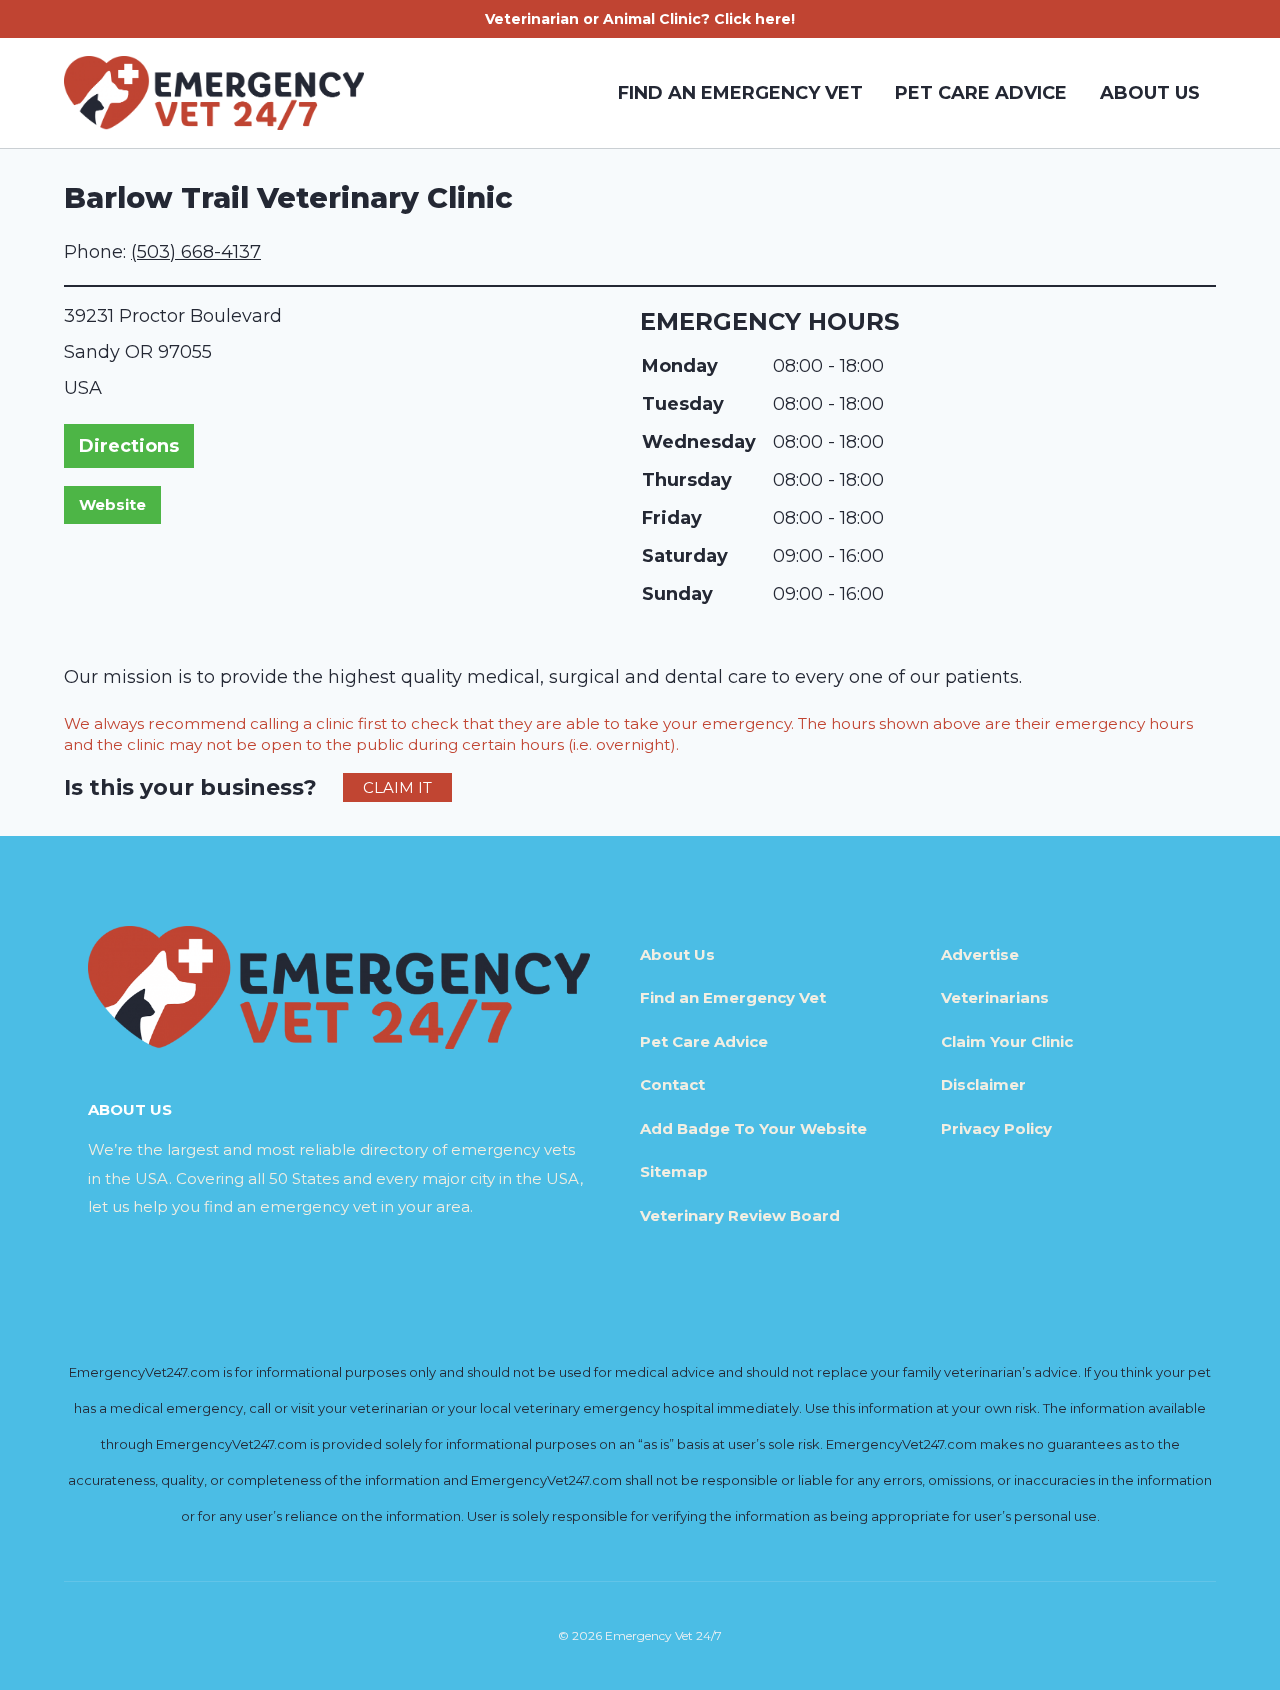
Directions (129, 446)
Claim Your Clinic (1007, 1041)
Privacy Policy (996, 1128)
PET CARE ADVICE (981, 93)
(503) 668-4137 (196, 252)
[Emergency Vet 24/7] (214, 93)
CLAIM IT (397, 787)
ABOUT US (1150, 93)
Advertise (980, 954)
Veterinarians (995, 997)
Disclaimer (983, 1084)
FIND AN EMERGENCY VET (740, 93)
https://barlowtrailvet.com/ (112, 505)
